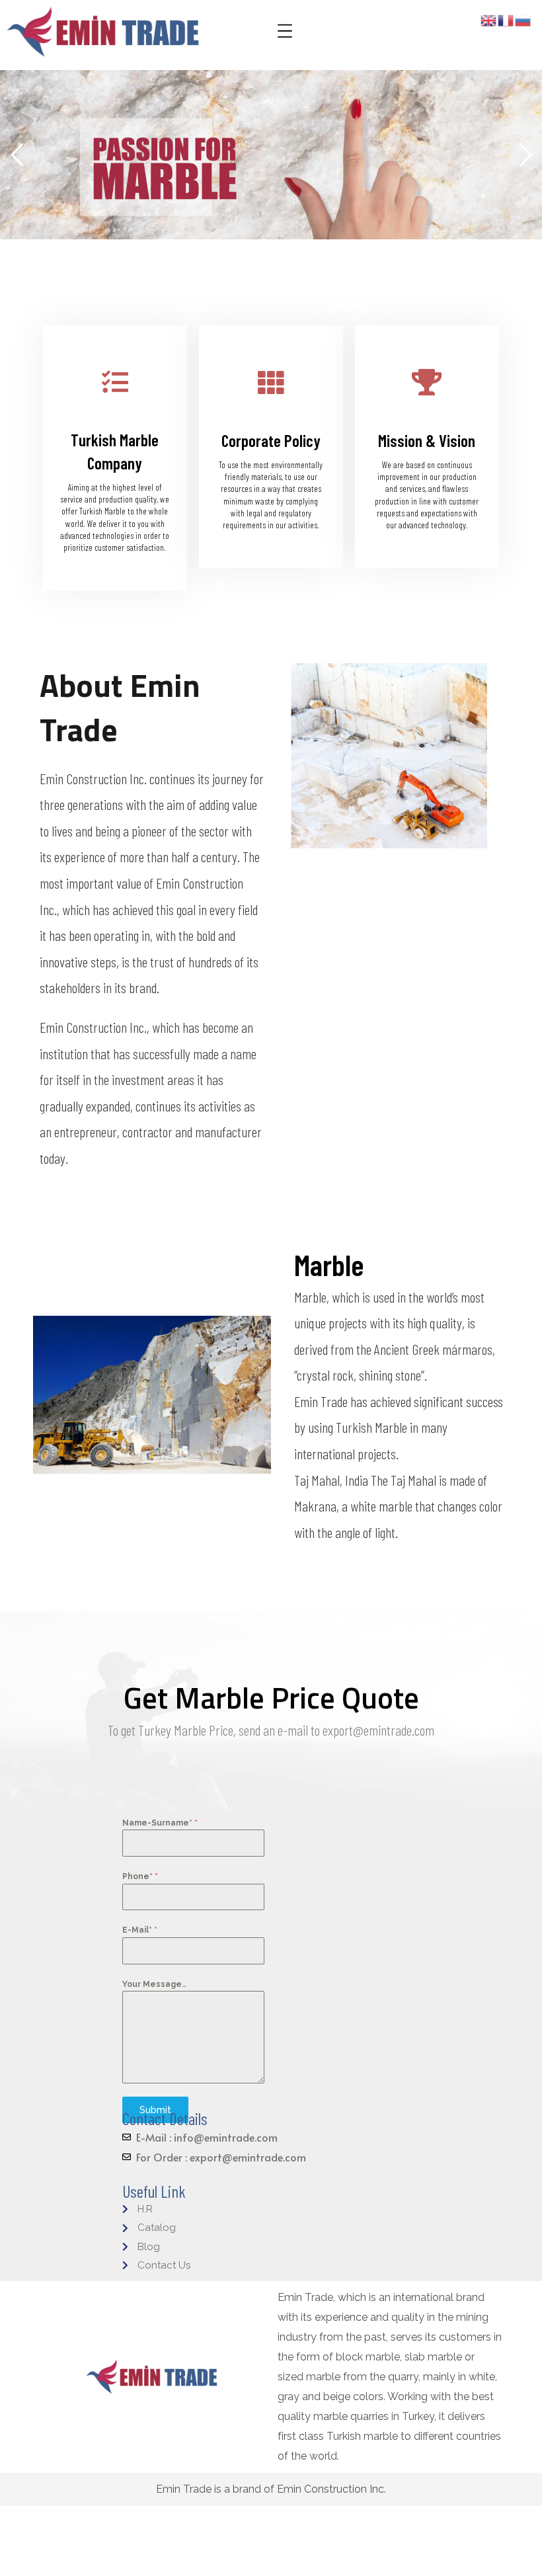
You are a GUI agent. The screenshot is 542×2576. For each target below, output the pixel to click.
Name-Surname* (160, 1823)
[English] (489, 20)
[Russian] (523, 20)
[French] (506, 20)
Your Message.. (154, 1984)
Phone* (140, 1876)
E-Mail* (140, 1930)
